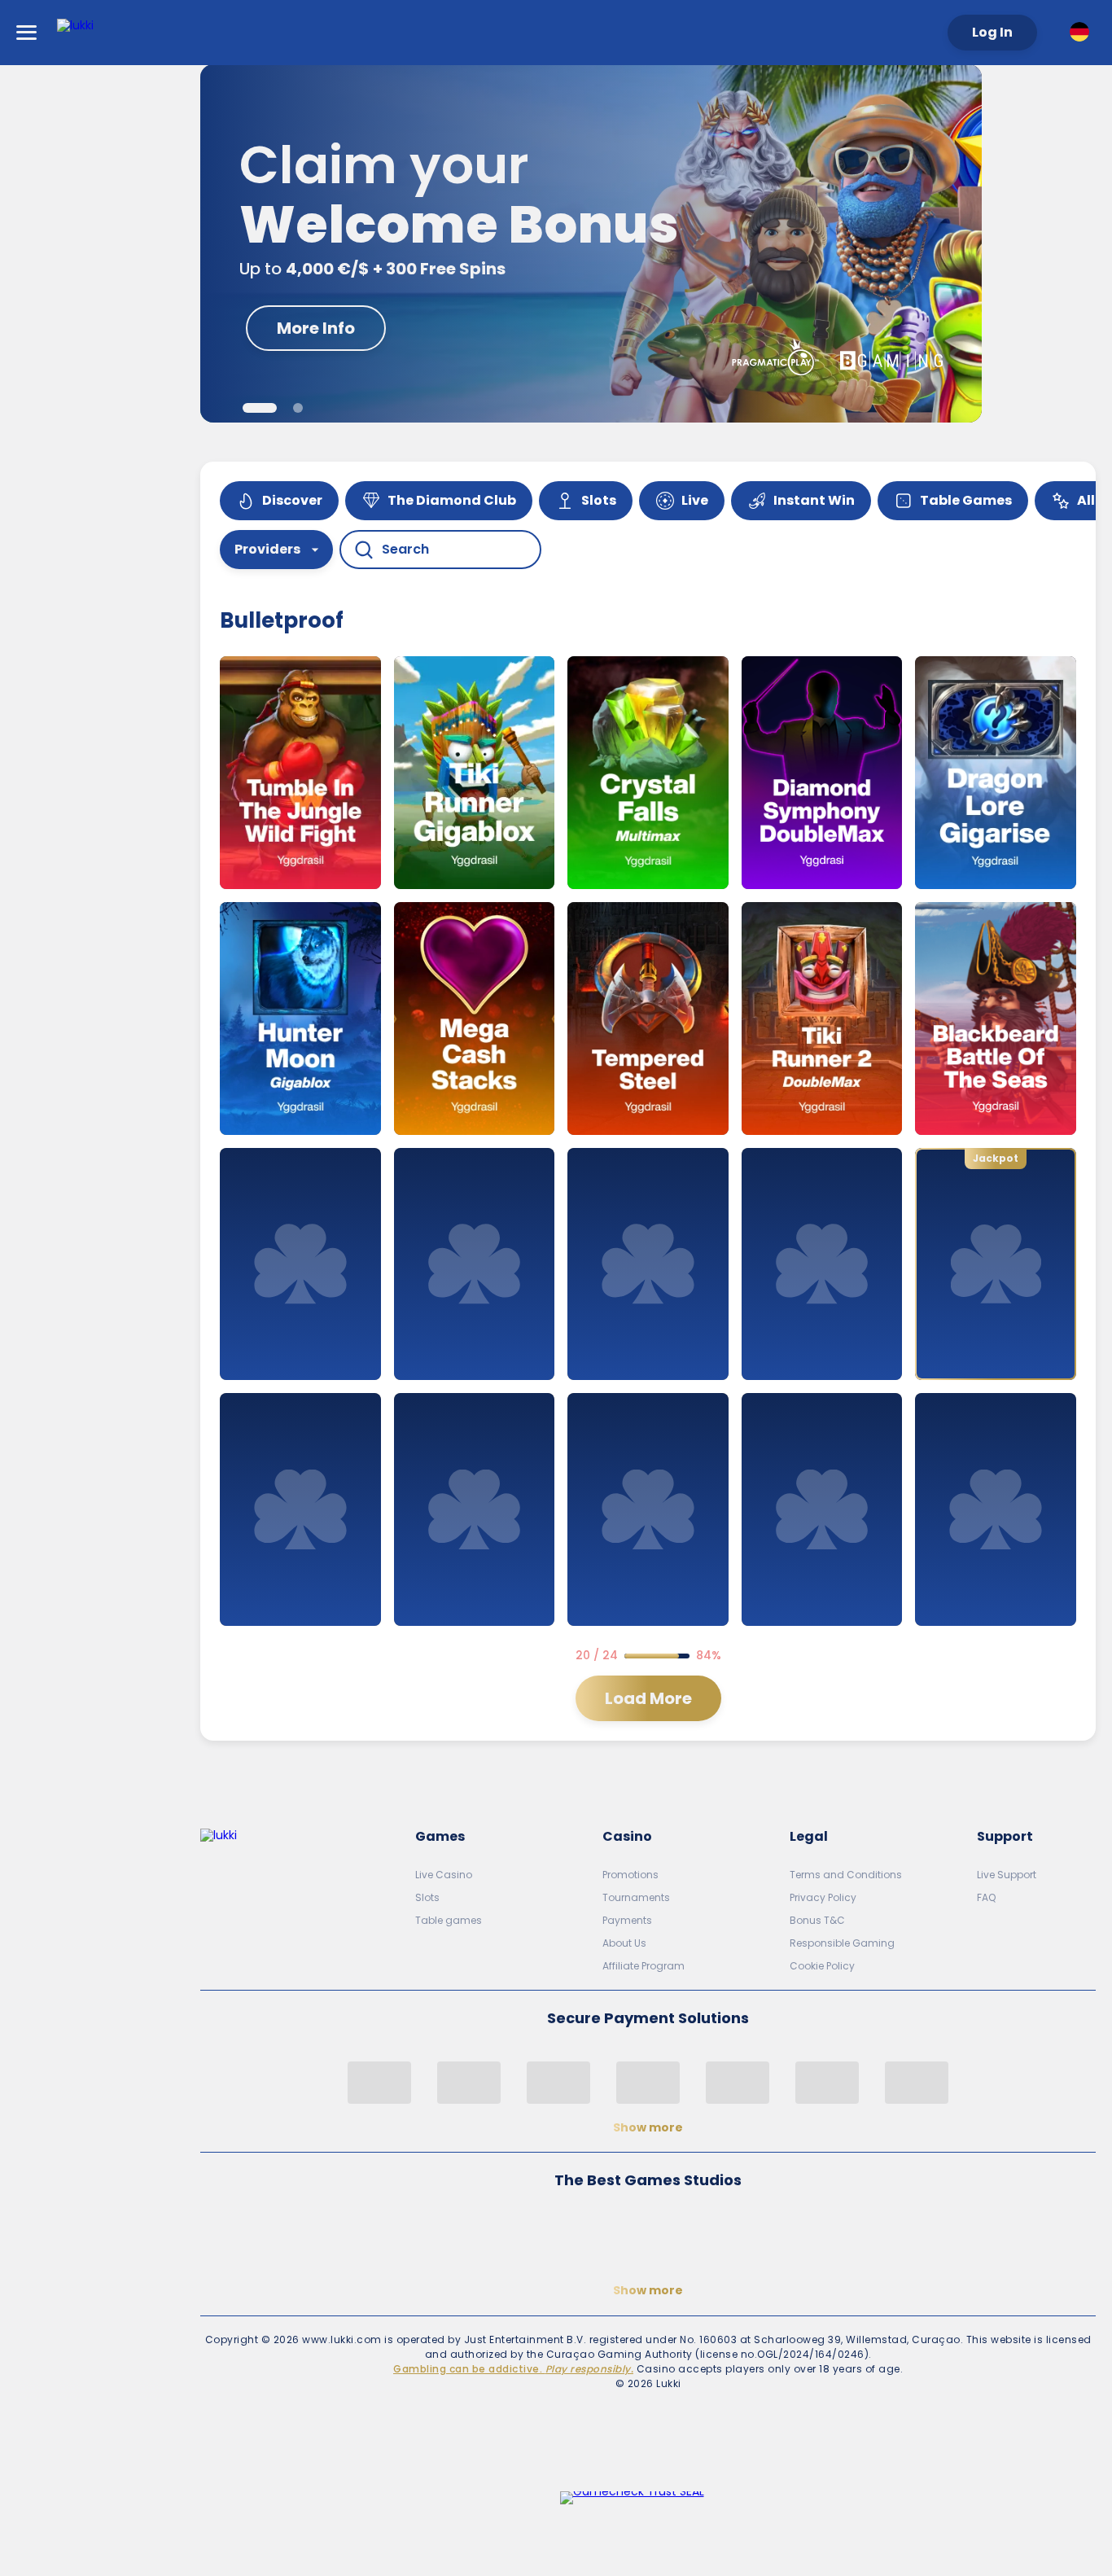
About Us (624, 1943)
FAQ (986, 1897)
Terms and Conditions (846, 1875)
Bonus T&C (817, 1920)
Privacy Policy (823, 1897)
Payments (627, 1920)
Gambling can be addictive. (513, 2369)
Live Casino (444, 1875)
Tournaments (636, 1897)
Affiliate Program (644, 1966)
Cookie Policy (822, 1966)
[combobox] (1083, 32)
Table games (449, 1920)
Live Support (1007, 1875)
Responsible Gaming (842, 1943)
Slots (427, 1897)
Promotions (630, 1875)
